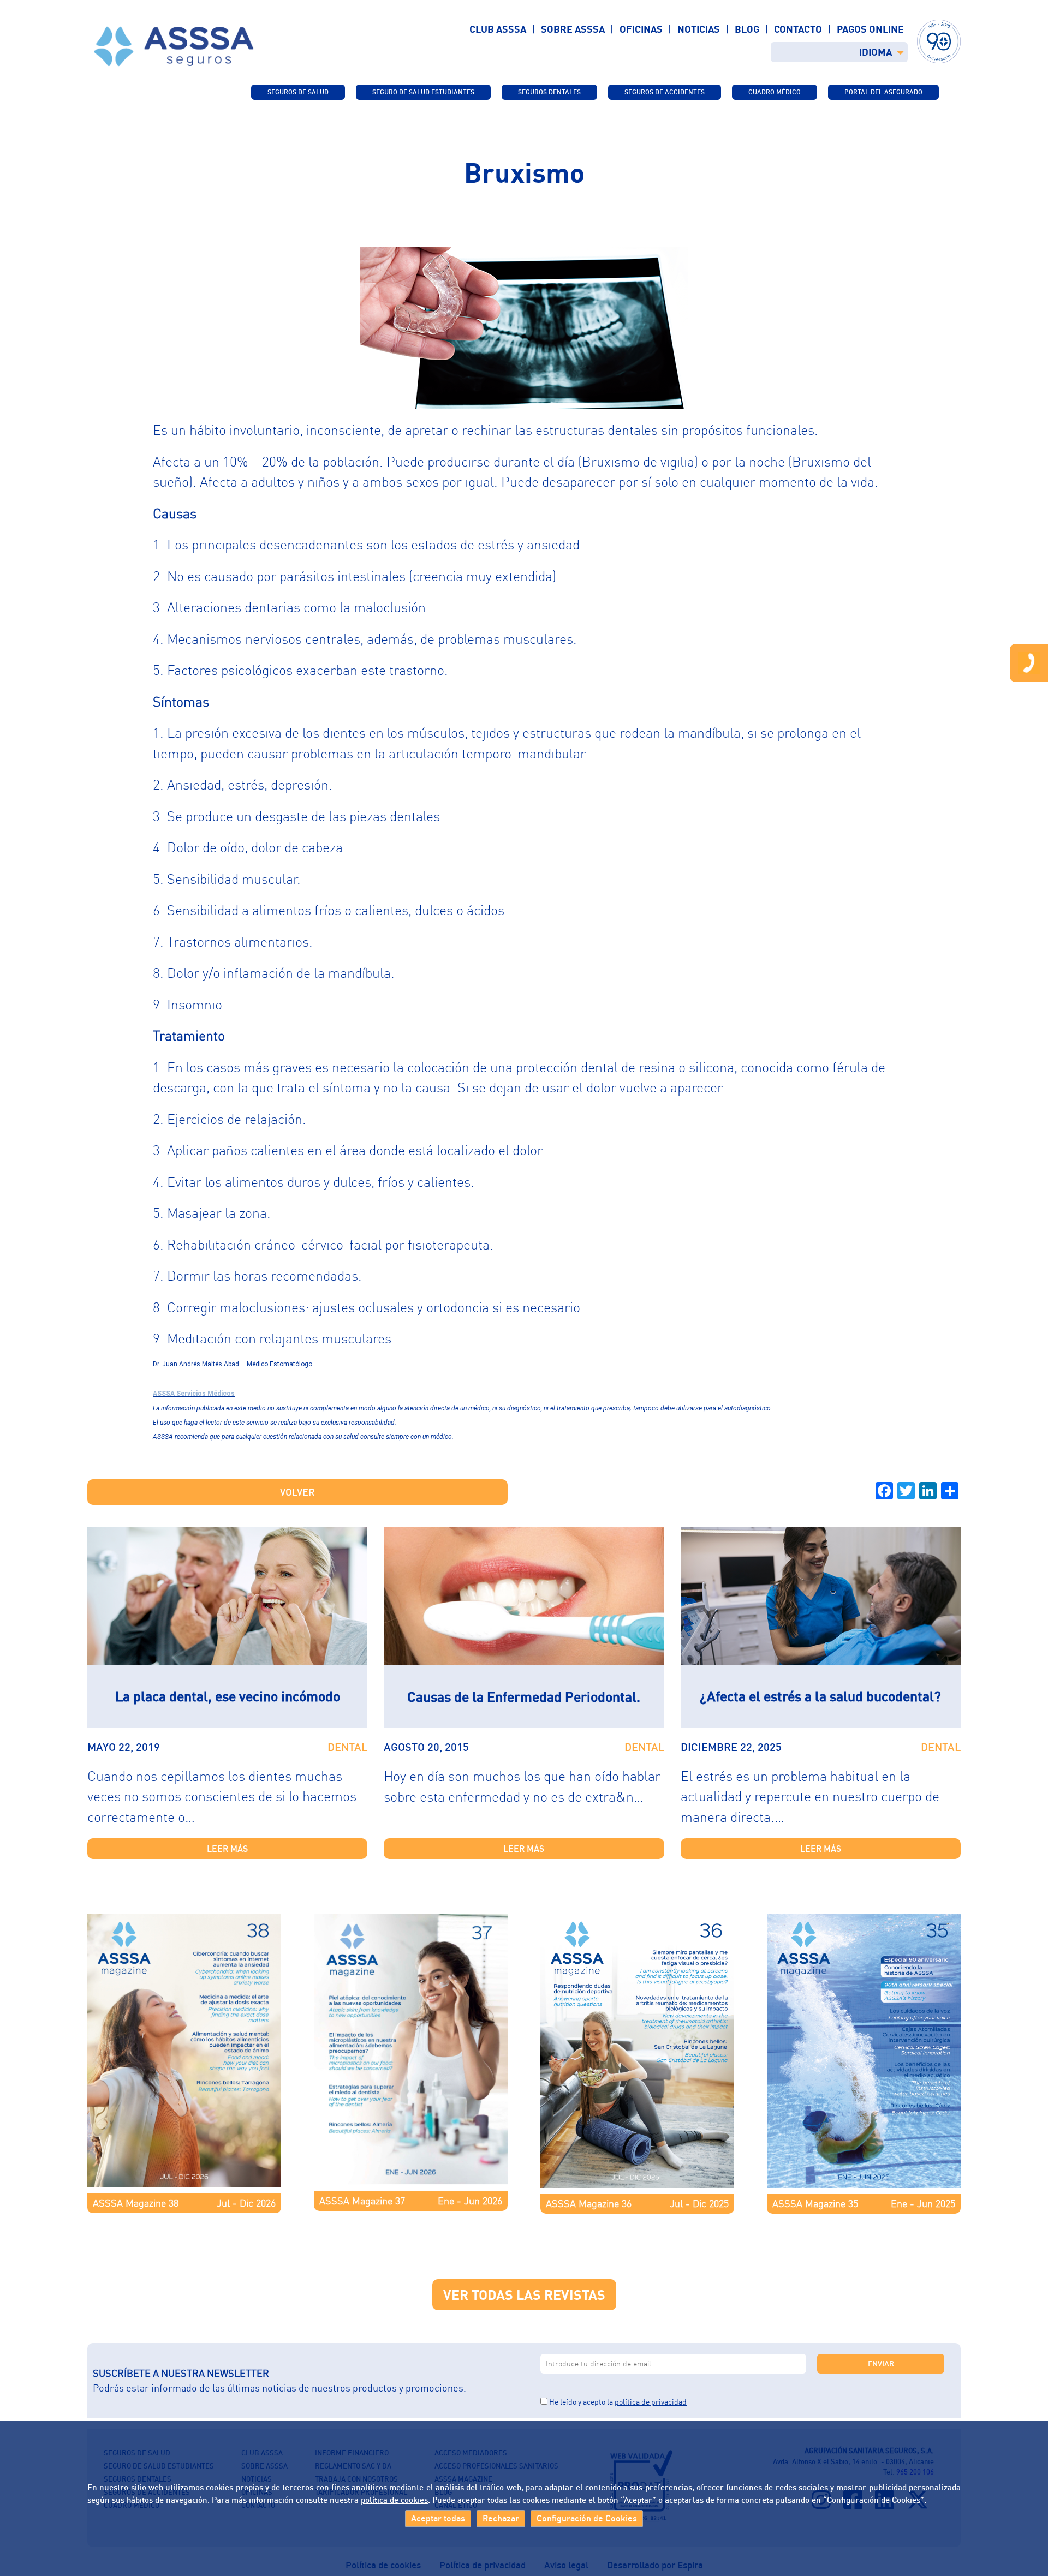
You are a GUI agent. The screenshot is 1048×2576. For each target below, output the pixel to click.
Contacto (798, 29)
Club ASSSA (498, 29)
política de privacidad (651, 2402)
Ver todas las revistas (524, 2295)
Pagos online (870, 29)
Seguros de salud (298, 92)
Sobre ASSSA (573, 29)
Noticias (699, 29)
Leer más (227, 1849)
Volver (297, 1492)
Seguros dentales (549, 92)
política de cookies (394, 2499)
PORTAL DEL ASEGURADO (883, 92)
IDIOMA (876, 52)
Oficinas (641, 29)
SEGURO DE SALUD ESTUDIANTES (423, 92)
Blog (747, 29)
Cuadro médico (775, 92)
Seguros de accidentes (665, 92)
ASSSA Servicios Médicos (194, 1394)
